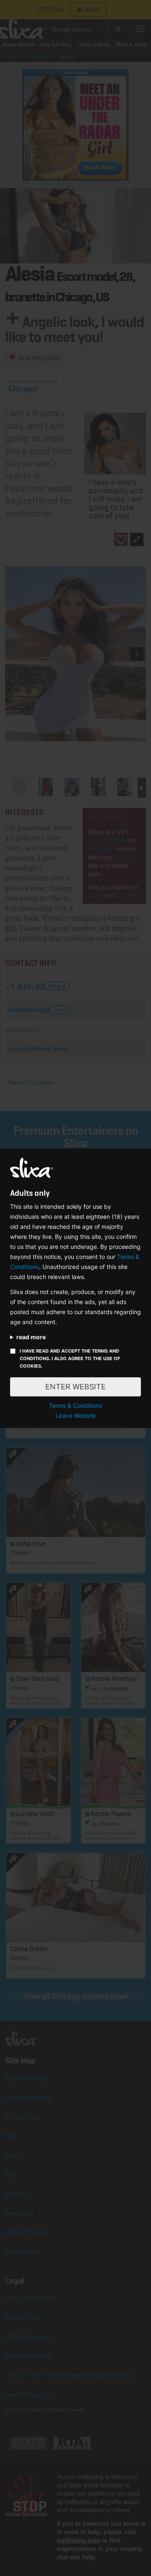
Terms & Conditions (75, 1405)
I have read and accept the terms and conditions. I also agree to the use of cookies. (70, 1358)
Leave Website (75, 1416)
